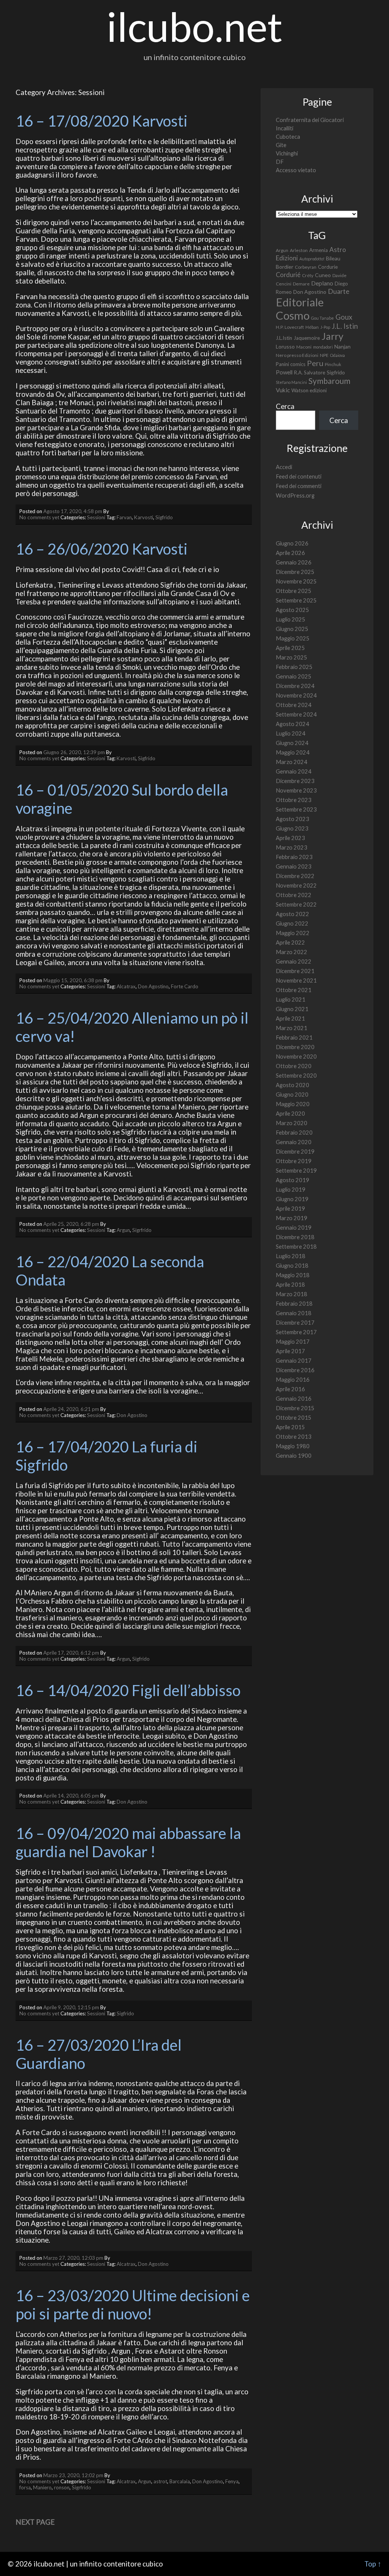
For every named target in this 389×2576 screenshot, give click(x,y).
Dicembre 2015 (295, 1408)
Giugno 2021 (292, 1009)
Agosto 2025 (293, 610)
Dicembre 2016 (295, 1370)
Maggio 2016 (293, 1380)
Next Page (35, 2522)
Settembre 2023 (296, 809)
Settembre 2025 (296, 600)
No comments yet (39, 517)
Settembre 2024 (296, 714)
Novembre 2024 (296, 695)
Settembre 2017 (296, 1332)
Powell (284, 372)
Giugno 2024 (292, 743)
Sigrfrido (142, 1230)
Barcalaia (180, 2481)
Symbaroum (329, 381)
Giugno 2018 (292, 1266)
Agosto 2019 (293, 1180)
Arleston (299, 250)
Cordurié (288, 275)
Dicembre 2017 (295, 1323)
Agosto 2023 (293, 819)
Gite (281, 145)
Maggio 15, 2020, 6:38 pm (73, 980)
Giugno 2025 (292, 629)
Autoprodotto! (312, 259)
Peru (315, 363)
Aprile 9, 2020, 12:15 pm (71, 2007)
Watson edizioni (309, 390)
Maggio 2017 (293, 1342)
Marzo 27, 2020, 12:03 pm (73, 2258)
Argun (123, 1230)
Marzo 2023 (292, 847)
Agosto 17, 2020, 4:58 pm (73, 511)
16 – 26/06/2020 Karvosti (102, 549)
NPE (324, 355)
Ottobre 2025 (294, 591)
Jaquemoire (307, 338)
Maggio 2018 (293, 1275)
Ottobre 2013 (294, 1437)
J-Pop (325, 327)
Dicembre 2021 (295, 971)
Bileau (333, 258)
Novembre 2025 (296, 581)
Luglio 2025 (291, 619)
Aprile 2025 (290, 648)
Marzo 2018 (292, 1294)
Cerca (285, 406)
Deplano (322, 283)
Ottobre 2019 (294, 1161)
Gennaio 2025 (294, 676)
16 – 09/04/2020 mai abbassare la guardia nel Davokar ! (130, 1842)
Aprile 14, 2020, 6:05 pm (71, 1796)
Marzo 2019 (292, 1218)
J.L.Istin (284, 338)
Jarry (332, 336)
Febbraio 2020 (294, 1133)
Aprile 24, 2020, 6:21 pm (71, 1409)
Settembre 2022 (296, 904)
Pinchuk (333, 364)
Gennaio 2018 (294, 1313)
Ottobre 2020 (294, 1066)
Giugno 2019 (292, 1199)
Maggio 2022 (293, 933)
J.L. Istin (345, 326)
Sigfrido (164, 517)
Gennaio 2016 (294, 1399)
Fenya (232, 2481)
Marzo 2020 (292, 1123)
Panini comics (291, 364)
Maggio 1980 (293, 1446)
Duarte (339, 291)
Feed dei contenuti (299, 476)
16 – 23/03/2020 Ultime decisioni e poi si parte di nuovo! (134, 2305)
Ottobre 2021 (294, 990)
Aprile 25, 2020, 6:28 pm (71, 1224)
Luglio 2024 (291, 733)
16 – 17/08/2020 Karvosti (102, 121)
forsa (25, 2487)
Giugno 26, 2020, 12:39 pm (74, 752)
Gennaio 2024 (294, 771)
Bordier (285, 267)
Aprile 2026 (290, 553)
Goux (344, 317)
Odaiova (338, 355)
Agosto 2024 (293, 724)
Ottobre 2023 (294, 800)
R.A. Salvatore (310, 373)
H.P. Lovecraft (290, 327)
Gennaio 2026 (294, 562)
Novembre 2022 (296, 885)
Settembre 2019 (296, 1171)
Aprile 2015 (290, 1427)
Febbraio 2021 (294, 1038)
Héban (312, 327)
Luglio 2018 (291, 1256)
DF (280, 162)
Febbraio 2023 (294, 857)
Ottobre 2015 (294, 1418)
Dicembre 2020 (295, 1047)
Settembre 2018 (296, 1247)
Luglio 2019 (291, 1190)
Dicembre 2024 (295, 686)
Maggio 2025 (293, 638)
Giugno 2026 (292, 543)
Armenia (319, 250)
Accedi (284, 467)
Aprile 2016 (290, 1389)
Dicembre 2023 (295, 781)
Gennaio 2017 (294, 1361)
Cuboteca (288, 137)
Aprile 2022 (290, 942)
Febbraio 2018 (294, 1304)
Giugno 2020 (292, 1095)
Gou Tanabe (323, 318)
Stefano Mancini (291, 382)
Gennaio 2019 (294, 1228)
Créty (308, 275)
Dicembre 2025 (295, 572)
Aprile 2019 (290, 1209)
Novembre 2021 (296, 980)
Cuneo (323, 275)
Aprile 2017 (290, 1351)
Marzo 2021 (292, 1028)
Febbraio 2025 (294, 667)
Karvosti (144, 517)
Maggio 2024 (293, 752)
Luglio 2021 (291, 999)
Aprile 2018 (290, 1285)
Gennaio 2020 (294, 1142)
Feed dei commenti (299, 486)
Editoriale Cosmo (300, 309)
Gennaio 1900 (294, 1456)
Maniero (42, 2487)
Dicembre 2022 (295, 876)
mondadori (323, 347)
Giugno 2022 (292, 923)
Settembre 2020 (296, 1076)
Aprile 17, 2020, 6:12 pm (71, 1653)
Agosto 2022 (293, 914)
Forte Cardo (185, 986)
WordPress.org (295, 495)
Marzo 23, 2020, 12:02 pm (73, 2475)
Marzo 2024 (292, 762)
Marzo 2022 (292, 952)
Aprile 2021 (290, 1019)
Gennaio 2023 (294, 866)
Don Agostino (153, 986)
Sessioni (96, 517)
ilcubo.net (194, 26)
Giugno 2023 (292, 828)
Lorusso (285, 346)
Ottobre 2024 (294, 705)
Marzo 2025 (292, 657)
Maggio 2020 (293, 1104)
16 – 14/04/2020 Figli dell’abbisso (128, 1690)
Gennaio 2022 (294, 961)
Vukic (283, 390)
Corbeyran (306, 267)
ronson (62, 2487)
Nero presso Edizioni (297, 355)
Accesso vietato (296, 170)
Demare (301, 284)
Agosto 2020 (293, 1085)
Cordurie (328, 267)
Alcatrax (126, 986)
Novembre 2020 (296, 1057)
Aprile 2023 (290, 838)
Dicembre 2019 (295, 1152)
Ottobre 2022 (294, 895)
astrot (160, 2481)
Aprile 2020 (290, 1114)
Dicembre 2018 (295, 1237)
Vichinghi (287, 153)
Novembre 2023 (296, 790)
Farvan (124, 517)
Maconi (304, 347)
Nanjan (342, 346)
